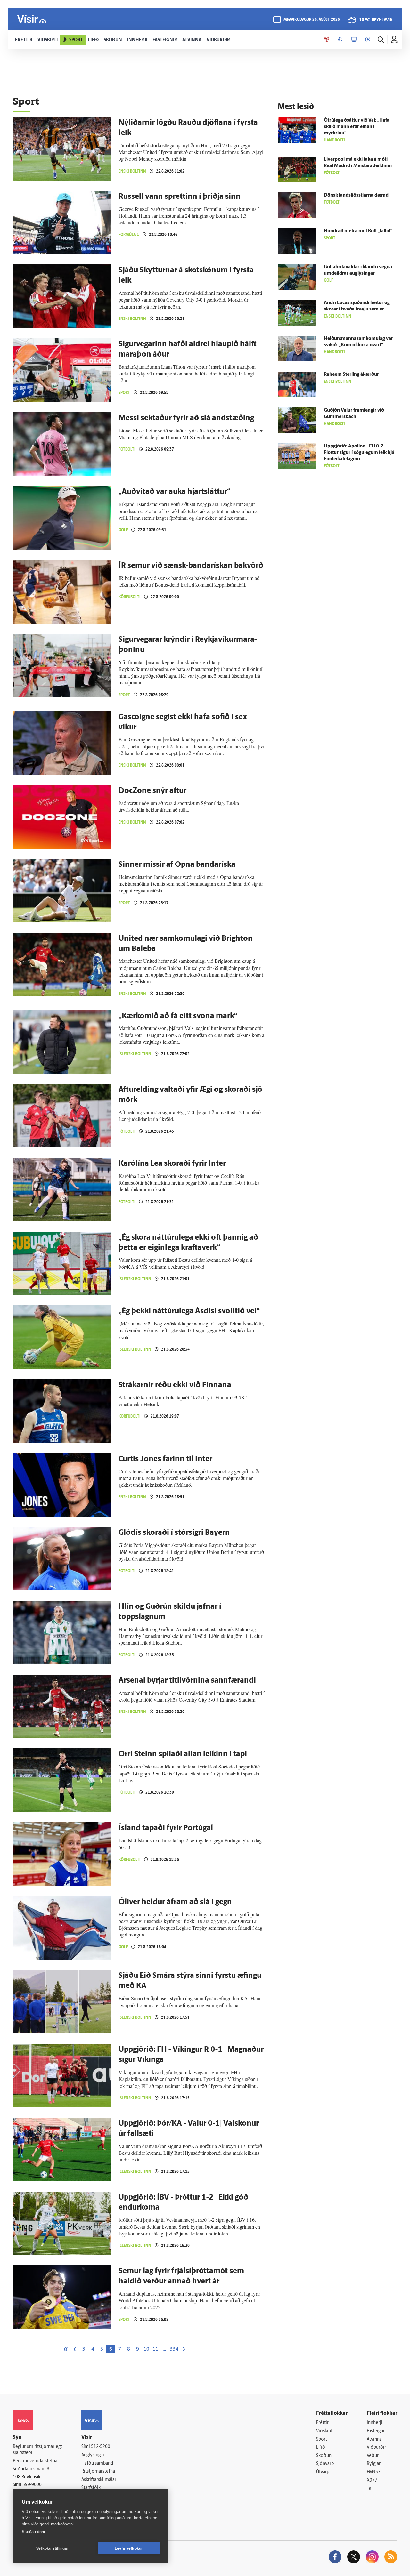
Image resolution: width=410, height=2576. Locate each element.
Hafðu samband (97, 2463)
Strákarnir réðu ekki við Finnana (175, 1385)
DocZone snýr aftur (152, 791)
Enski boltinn (132, 171)
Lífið (321, 2447)
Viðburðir (376, 2447)
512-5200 (101, 2447)
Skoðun (324, 2456)
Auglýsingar (93, 2455)
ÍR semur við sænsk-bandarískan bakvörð (191, 566)
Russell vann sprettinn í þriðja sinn (180, 197)
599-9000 (32, 2485)
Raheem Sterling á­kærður (351, 375)
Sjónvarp (325, 2464)
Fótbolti (127, 449)
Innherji (375, 2423)
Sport (124, 393)
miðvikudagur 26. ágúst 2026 (312, 20)
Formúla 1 (129, 234)
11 (155, 2349)
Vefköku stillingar (53, 2548)
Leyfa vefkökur (129, 2548)
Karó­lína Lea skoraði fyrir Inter (172, 1164)
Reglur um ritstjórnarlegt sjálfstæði (37, 2450)
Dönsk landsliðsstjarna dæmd (356, 195)
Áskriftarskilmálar (99, 2480)
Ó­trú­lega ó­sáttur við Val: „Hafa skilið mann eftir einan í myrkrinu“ (357, 127)
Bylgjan (374, 2464)
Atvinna (374, 2439)
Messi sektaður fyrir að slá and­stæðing (186, 418)
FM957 (374, 2472)
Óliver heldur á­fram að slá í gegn (175, 1902)
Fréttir (322, 2423)
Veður (373, 2456)
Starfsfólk (91, 2488)
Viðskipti (325, 2431)
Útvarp (323, 2472)
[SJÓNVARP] (354, 40)
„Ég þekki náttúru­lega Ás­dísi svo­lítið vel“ (189, 1311)
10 (146, 2349)
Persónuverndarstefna (35, 2461)
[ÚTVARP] (368, 40)
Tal (370, 2488)
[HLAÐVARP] (340, 40)
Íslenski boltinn (135, 1054)
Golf (123, 530)
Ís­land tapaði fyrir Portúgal (166, 1828)
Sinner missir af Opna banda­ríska (177, 865)
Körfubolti (130, 597)
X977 (372, 2480)
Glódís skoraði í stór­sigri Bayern (174, 1533)
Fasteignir (376, 2431)
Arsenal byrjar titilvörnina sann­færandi (187, 1681)
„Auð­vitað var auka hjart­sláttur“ (174, 492)
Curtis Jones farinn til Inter (165, 1459)
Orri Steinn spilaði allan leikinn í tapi (183, 1754)
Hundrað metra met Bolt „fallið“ (358, 231)
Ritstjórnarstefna (98, 2471)
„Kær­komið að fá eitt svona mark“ (178, 1016)
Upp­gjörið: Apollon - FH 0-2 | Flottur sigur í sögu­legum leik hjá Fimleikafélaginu (359, 453)
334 (174, 2349)
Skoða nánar (33, 2532)
